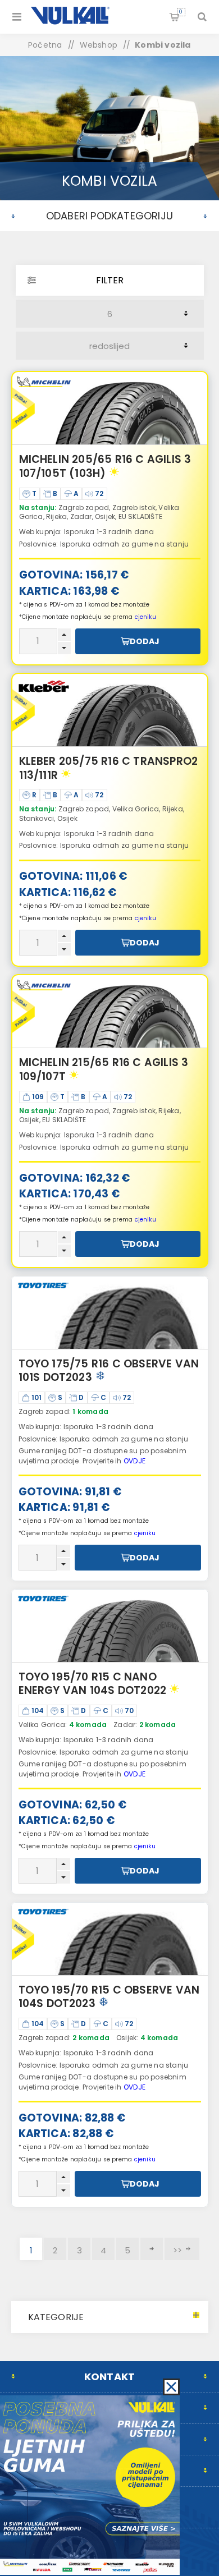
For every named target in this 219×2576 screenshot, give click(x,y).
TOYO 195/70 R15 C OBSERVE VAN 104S (109, 1997)
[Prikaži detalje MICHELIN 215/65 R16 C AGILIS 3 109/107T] (110, 1012)
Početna (45, 45)
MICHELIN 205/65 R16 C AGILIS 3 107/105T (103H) (105, 466)
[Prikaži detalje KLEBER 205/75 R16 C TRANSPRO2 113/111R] (110, 710)
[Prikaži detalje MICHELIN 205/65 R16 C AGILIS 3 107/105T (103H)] (110, 408)
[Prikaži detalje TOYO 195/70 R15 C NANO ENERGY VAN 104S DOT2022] (110, 1626)
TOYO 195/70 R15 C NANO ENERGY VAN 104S (93, 1684)
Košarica (181, 12)
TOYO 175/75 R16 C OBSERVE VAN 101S (109, 1371)
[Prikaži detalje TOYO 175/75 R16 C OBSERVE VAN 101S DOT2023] (110, 1313)
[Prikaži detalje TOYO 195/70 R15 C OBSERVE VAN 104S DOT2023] (110, 1939)
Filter (110, 280)
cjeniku (145, 617)
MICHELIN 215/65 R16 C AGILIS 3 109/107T (104, 1069)
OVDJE (134, 1461)
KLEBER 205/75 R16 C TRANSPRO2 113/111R (109, 768)
